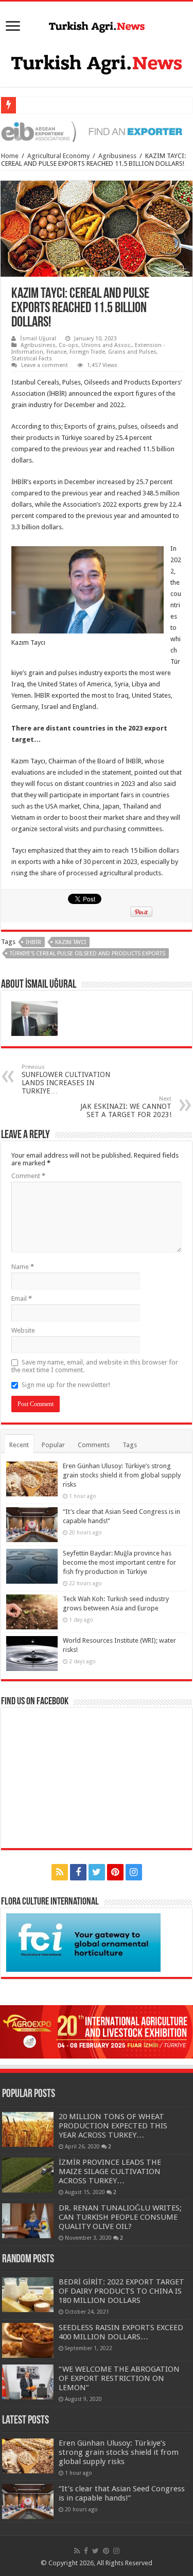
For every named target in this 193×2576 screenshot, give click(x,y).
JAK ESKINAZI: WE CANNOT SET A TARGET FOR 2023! (126, 1107)
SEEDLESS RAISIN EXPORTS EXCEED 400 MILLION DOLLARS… (121, 2332)
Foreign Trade (87, 352)
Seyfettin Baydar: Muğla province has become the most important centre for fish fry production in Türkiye (119, 1562)
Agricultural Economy (58, 156)
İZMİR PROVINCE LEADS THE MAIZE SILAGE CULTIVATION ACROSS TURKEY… (110, 2171)
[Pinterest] (115, 1872)
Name (23, 1267)
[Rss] (60, 1872)
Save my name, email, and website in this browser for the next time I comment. (95, 1366)
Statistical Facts (32, 359)
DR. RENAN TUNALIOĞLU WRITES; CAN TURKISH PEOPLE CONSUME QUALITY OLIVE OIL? (120, 2217)
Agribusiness (117, 156)
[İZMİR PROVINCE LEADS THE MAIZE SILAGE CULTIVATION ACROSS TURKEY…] (28, 2175)
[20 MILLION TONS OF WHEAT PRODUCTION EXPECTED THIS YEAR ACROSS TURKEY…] (28, 2129)
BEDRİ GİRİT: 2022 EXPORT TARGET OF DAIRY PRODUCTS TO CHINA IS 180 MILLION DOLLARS (121, 2291)
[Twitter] (97, 1872)
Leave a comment (45, 365)
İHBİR (33, 942)
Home (10, 156)
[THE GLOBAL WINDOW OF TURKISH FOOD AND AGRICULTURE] (97, 25)
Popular (53, 1445)
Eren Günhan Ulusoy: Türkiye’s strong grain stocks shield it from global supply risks (122, 1475)
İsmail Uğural (38, 339)
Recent (19, 1445)
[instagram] (134, 1872)
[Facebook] (78, 1872)
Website (23, 1330)
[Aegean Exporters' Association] (97, 131)
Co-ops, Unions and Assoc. (95, 345)
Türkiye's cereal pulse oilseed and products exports (87, 954)
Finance (56, 352)
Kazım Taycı (71, 942)
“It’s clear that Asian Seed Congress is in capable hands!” (122, 2493)
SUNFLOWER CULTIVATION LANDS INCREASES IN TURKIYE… (66, 1079)
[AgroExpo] (97, 2032)
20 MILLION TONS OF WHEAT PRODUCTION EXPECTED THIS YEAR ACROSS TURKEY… (113, 2126)
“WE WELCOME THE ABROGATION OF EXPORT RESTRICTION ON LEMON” (119, 2378)
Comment (28, 1176)
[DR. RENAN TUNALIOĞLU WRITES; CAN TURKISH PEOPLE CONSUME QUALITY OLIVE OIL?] (28, 2221)
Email (22, 1299)
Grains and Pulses (132, 352)
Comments (94, 1445)
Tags (130, 1445)
